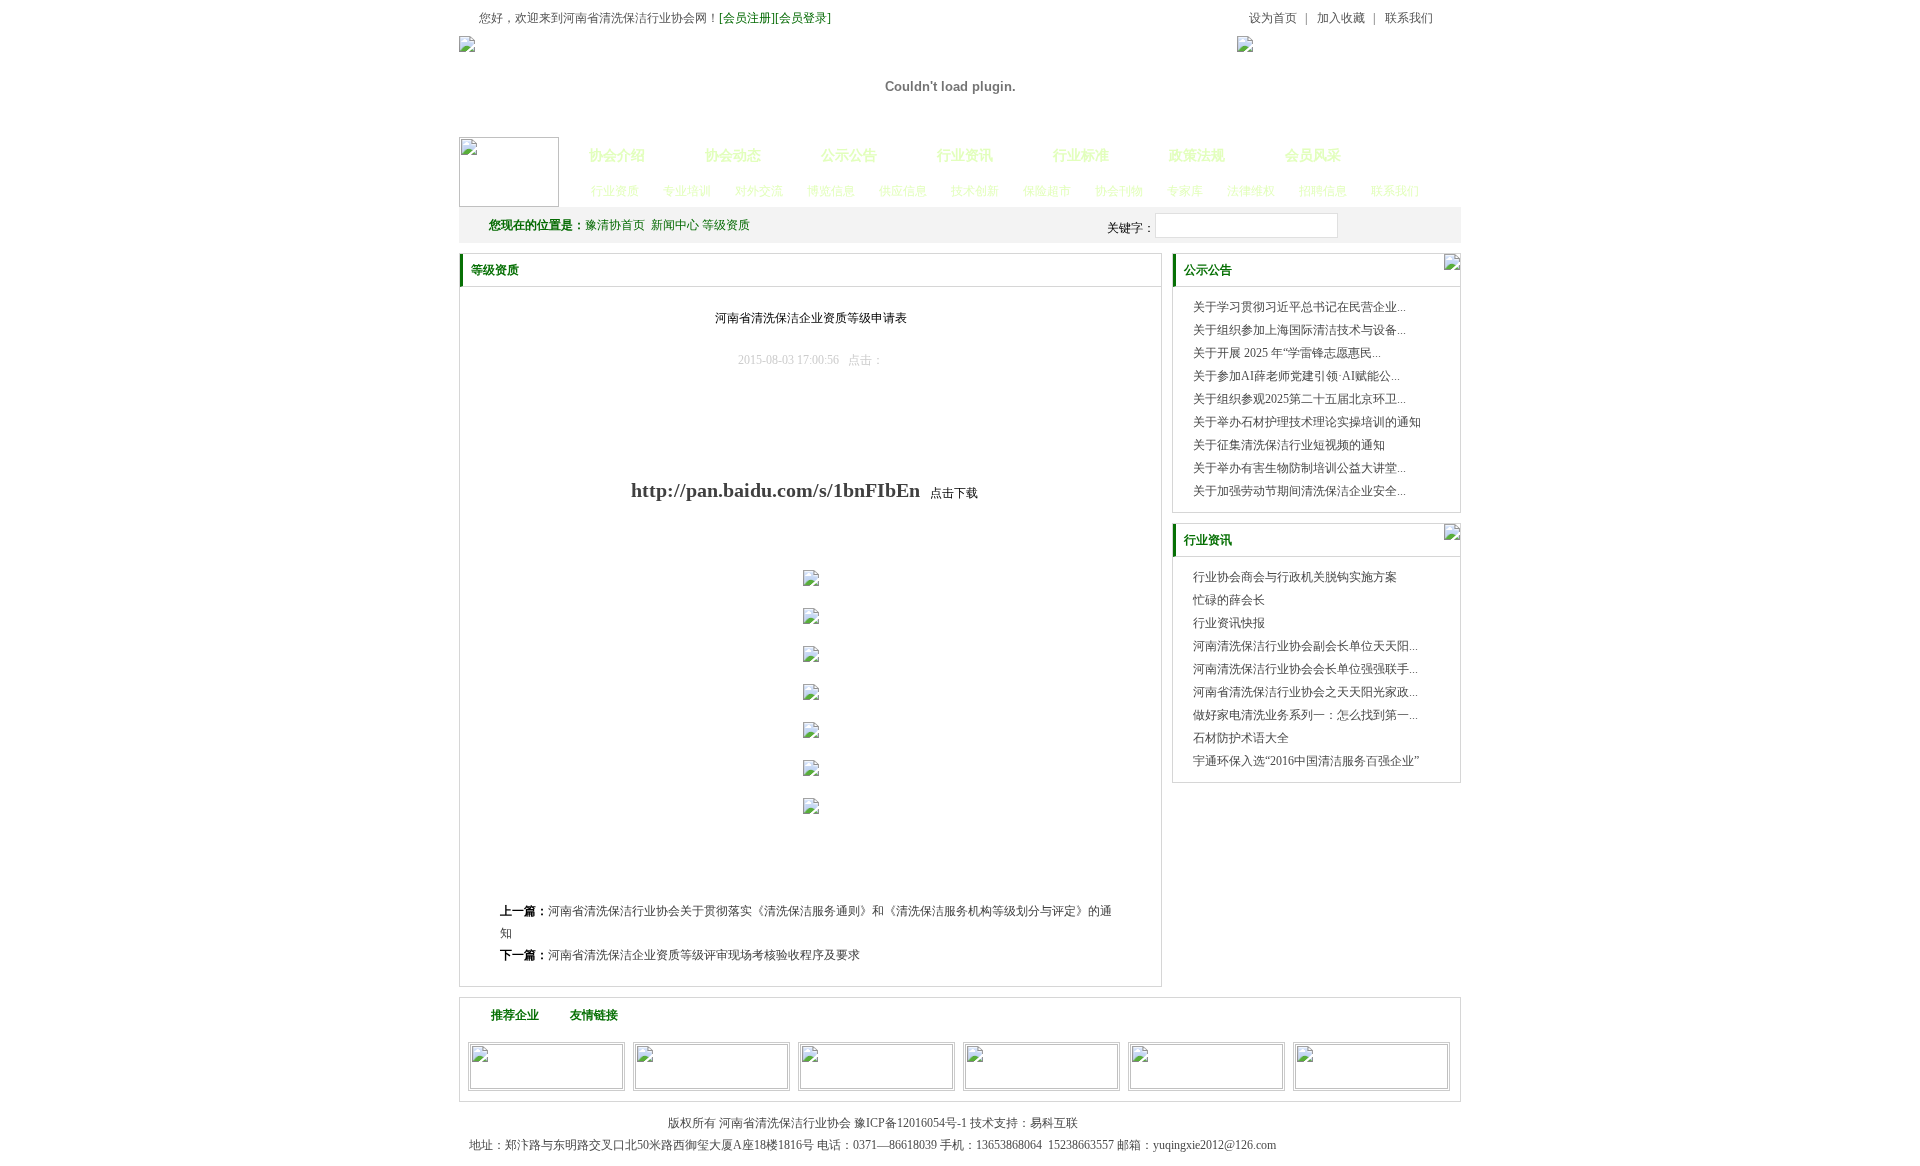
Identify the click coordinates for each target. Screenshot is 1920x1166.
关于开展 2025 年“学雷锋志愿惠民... (1287, 353)
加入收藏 (1341, 18)
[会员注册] (747, 18)
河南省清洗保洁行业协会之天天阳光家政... (1305, 692)
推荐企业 (515, 1015)
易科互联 (1054, 1123)
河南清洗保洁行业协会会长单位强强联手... (1305, 669)
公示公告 (849, 155)
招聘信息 (1323, 191)
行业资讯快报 (1229, 623)
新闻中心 (675, 225)
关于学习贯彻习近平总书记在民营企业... (1299, 307)
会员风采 (1313, 155)
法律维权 (1251, 191)
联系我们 (1409, 18)
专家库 (1185, 191)
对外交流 (759, 191)
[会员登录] (803, 18)
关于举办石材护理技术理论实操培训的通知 (1307, 422)
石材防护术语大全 (1241, 738)
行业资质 (615, 191)
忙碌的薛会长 (1229, 600)
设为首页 (1273, 18)
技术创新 (975, 191)
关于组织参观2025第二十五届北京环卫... (1299, 399)
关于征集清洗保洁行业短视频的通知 (1289, 445)
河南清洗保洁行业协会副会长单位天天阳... (1305, 646)
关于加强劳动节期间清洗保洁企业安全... (1299, 491)
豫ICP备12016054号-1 (910, 1123)
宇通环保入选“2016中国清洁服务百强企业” (1306, 761)
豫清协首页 (615, 225)
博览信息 (831, 191)
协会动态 (733, 155)
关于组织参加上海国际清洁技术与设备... (1299, 330)
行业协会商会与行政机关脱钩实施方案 (1295, 577)
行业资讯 (965, 155)
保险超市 (1047, 191)
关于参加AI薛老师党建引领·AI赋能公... (1296, 376)
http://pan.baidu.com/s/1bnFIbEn (775, 490)
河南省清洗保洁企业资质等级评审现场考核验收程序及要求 (704, 955)
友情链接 (594, 1015)
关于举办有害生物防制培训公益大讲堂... (1299, 468)
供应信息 (903, 191)
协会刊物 (1119, 191)
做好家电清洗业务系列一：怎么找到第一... (1305, 715)
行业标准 (1081, 155)
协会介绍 (617, 155)
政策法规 (1197, 155)
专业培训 (687, 191)
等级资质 (726, 225)
